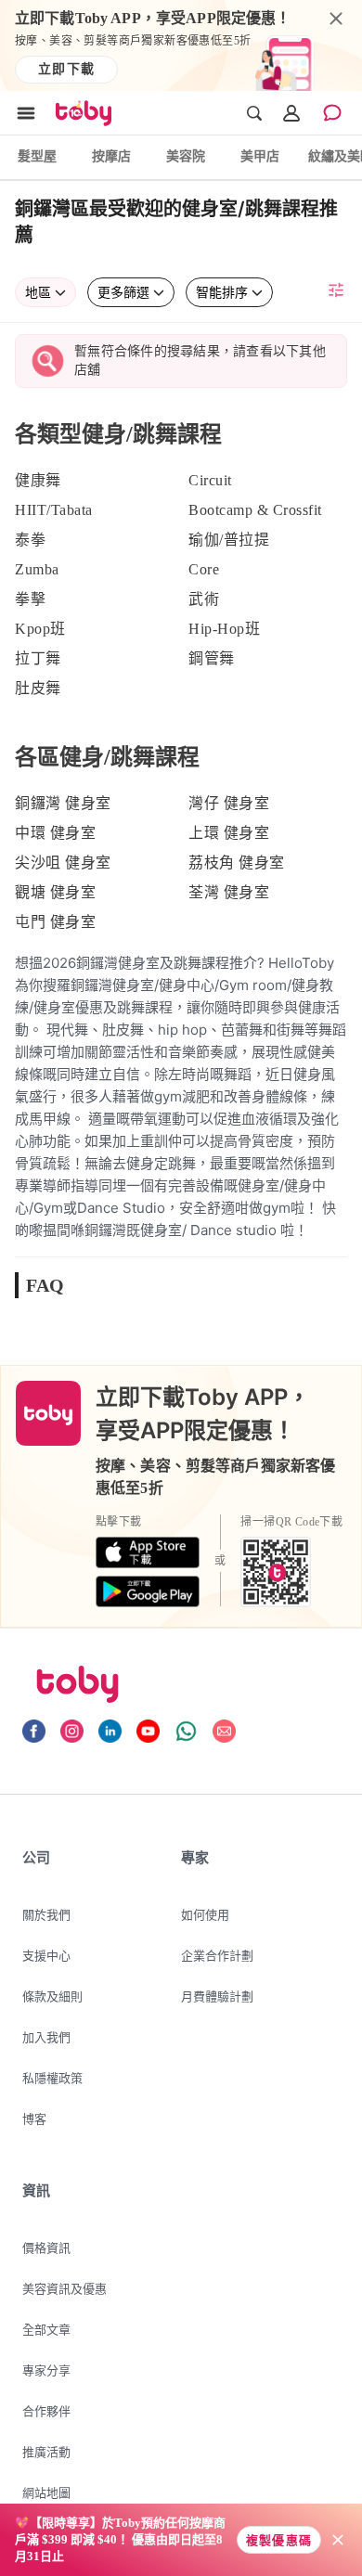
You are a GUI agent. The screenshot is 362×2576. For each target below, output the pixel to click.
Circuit (210, 480)
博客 (34, 2119)
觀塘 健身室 (55, 892)
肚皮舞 (38, 688)
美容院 (186, 155)
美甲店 (260, 155)
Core (204, 569)
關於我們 (46, 1914)
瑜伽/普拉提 (229, 540)
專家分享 (46, 2370)
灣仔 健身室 (229, 803)
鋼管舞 (212, 658)
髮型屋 (37, 155)
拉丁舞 (38, 658)
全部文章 (46, 2329)
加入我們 (46, 2037)
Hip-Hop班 (224, 629)
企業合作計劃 (217, 1955)
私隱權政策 (52, 2078)
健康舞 (38, 480)
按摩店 (111, 155)
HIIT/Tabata (54, 510)
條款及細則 (52, 1996)
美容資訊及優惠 (65, 2288)
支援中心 (46, 1955)
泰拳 (30, 540)
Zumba (37, 569)
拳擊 (30, 599)
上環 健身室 (229, 833)
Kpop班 (40, 629)
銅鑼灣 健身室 (63, 803)
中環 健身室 (55, 833)
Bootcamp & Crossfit (255, 510)
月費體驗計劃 (217, 1996)
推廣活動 (46, 2452)
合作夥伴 (46, 2411)
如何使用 (205, 1914)
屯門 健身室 (55, 922)
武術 (204, 599)
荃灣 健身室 (229, 892)
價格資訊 (46, 2248)
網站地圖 (46, 2492)
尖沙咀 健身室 (63, 863)
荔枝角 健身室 (237, 863)
